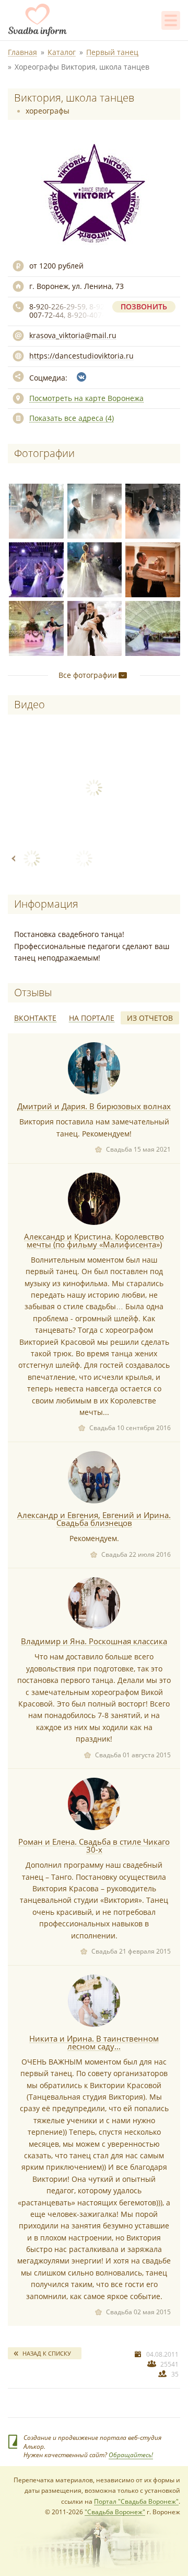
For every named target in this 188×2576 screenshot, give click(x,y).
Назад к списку (47, 2353)
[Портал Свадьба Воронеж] (38, 20)
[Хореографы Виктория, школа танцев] (34, 509)
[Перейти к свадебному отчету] (94, 1068)
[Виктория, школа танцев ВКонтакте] (81, 377)
